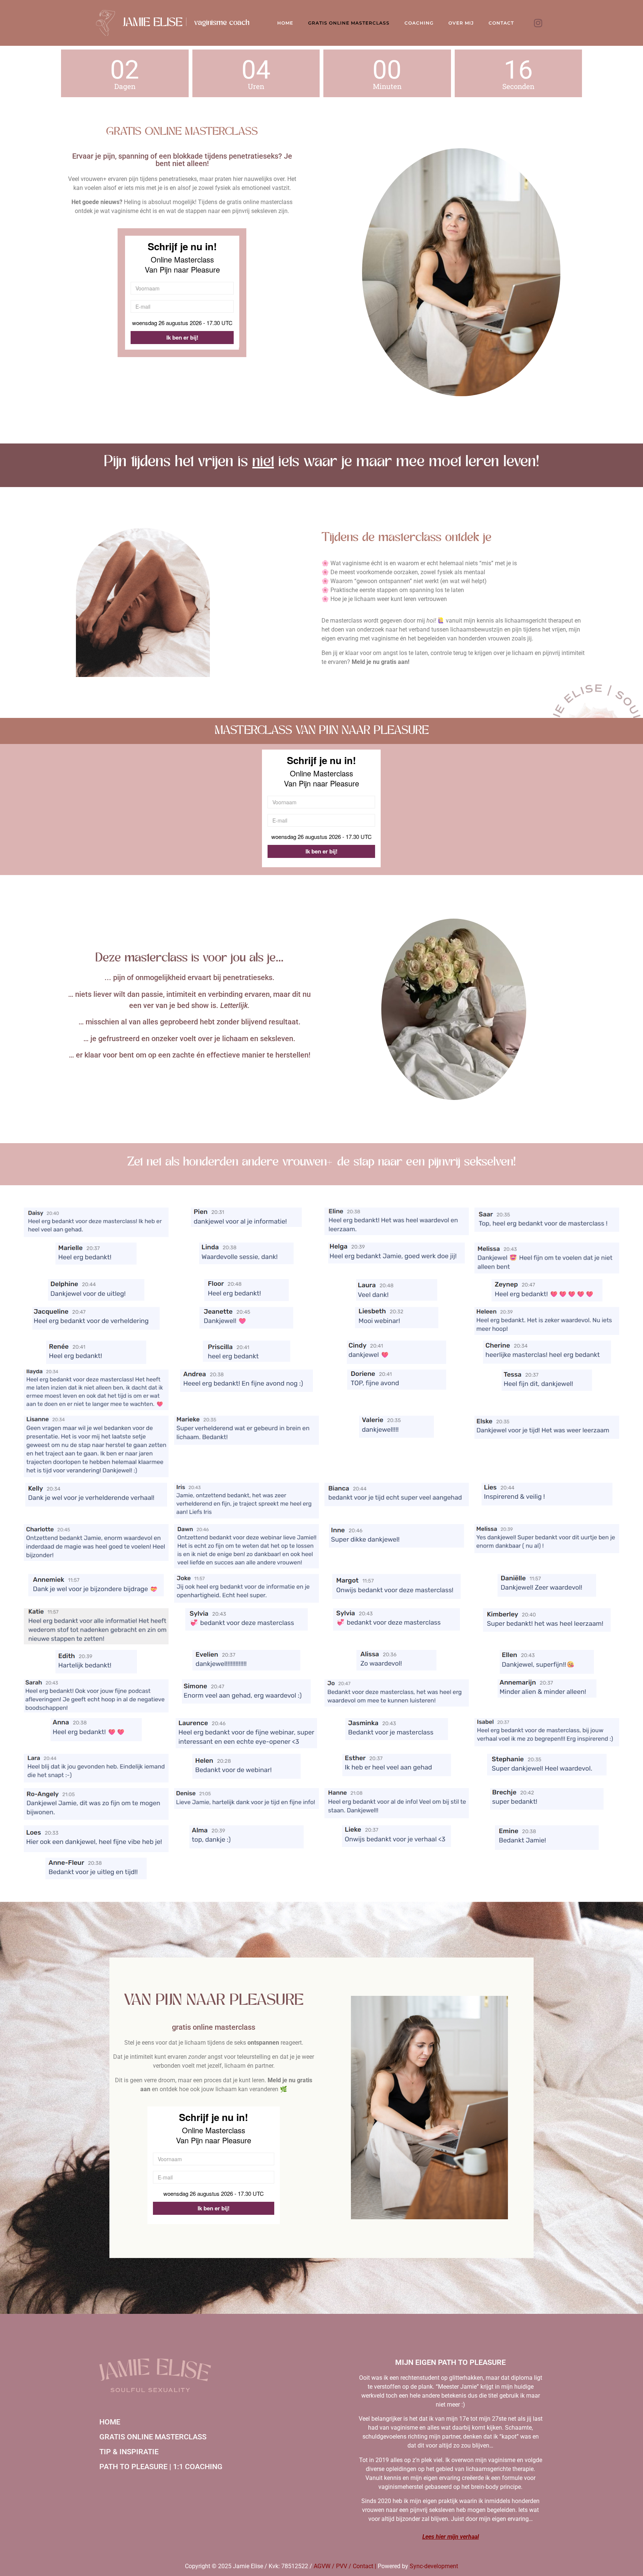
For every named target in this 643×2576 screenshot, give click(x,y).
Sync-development (434, 2566)
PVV (342, 2566)
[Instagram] (538, 23)
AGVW (322, 2566)
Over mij (461, 23)
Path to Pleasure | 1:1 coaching (161, 2467)
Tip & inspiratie (129, 2452)
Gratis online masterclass (153, 2437)
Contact (501, 23)
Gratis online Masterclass (349, 23)
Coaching (419, 23)
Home (285, 23)
